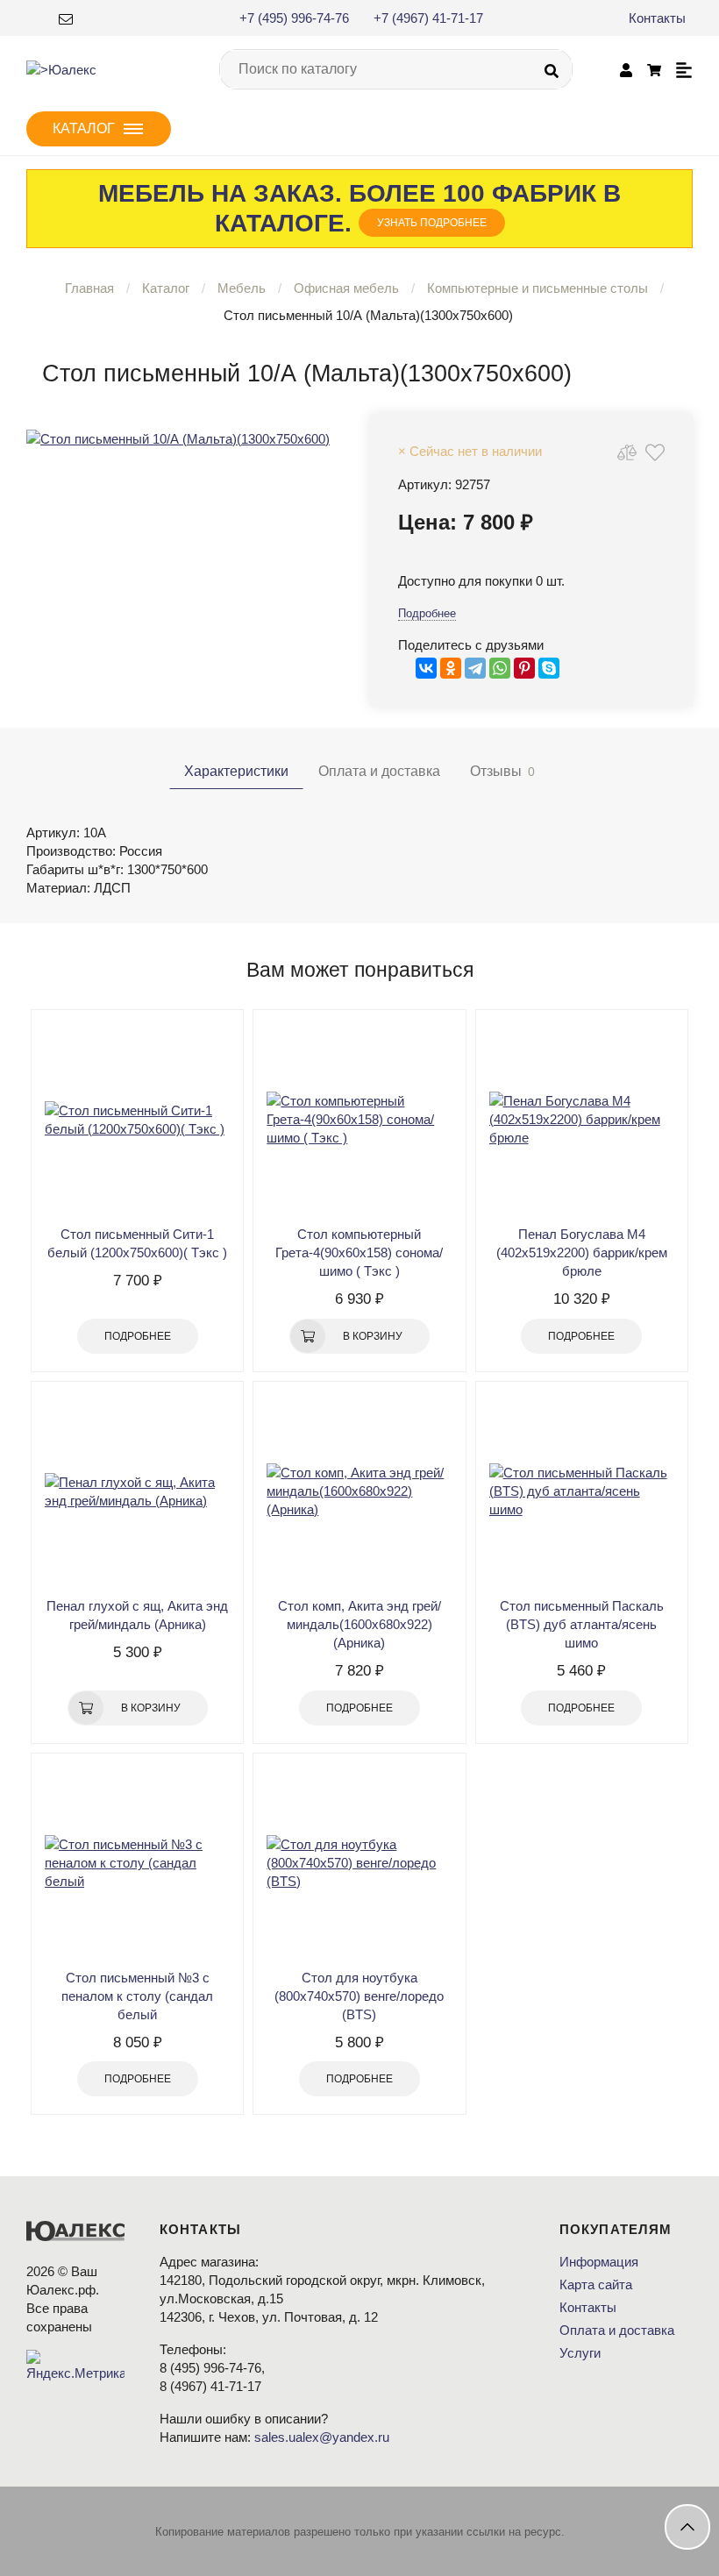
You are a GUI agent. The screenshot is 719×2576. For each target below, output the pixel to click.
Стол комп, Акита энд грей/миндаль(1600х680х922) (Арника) (359, 1624)
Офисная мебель (346, 288)
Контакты (657, 18)
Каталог (166, 288)
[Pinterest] (524, 668)
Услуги (580, 2353)
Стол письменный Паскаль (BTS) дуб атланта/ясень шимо (582, 1624)
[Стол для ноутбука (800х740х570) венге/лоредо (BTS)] (359, 1863)
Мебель (242, 288)
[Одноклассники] (451, 668)
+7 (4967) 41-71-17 (428, 18)
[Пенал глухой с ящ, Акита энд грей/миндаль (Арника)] (137, 1491)
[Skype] (549, 668)
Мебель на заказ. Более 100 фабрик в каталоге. (359, 208)
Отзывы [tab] (502, 771)
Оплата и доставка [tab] (379, 771)
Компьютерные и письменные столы (537, 288)
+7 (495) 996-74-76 (294, 18)
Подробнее (427, 613)
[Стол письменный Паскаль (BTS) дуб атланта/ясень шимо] (582, 1491)
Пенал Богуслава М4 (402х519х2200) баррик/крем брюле (582, 1252)
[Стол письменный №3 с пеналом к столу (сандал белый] (137, 1863)
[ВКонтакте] (426, 668)
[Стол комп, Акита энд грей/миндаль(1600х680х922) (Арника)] (359, 1491)
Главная (89, 288)
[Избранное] (655, 452)
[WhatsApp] (500, 668)
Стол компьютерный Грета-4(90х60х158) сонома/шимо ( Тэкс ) (359, 1252)
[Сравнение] (627, 452)
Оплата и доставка (617, 2330)
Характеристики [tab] (236, 771)
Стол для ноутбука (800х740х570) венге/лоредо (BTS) (359, 1996)
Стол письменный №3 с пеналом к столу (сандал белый (137, 1996)
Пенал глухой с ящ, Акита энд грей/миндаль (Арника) (137, 1615)
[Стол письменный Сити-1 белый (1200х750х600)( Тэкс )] (137, 1120)
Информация (599, 2262)
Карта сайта (596, 2284)
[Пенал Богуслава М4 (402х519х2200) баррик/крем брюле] (582, 1120)
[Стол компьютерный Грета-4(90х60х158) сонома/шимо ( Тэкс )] (359, 1120)
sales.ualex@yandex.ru (322, 2437)
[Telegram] (475, 668)
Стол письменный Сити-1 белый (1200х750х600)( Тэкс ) (137, 1243)
